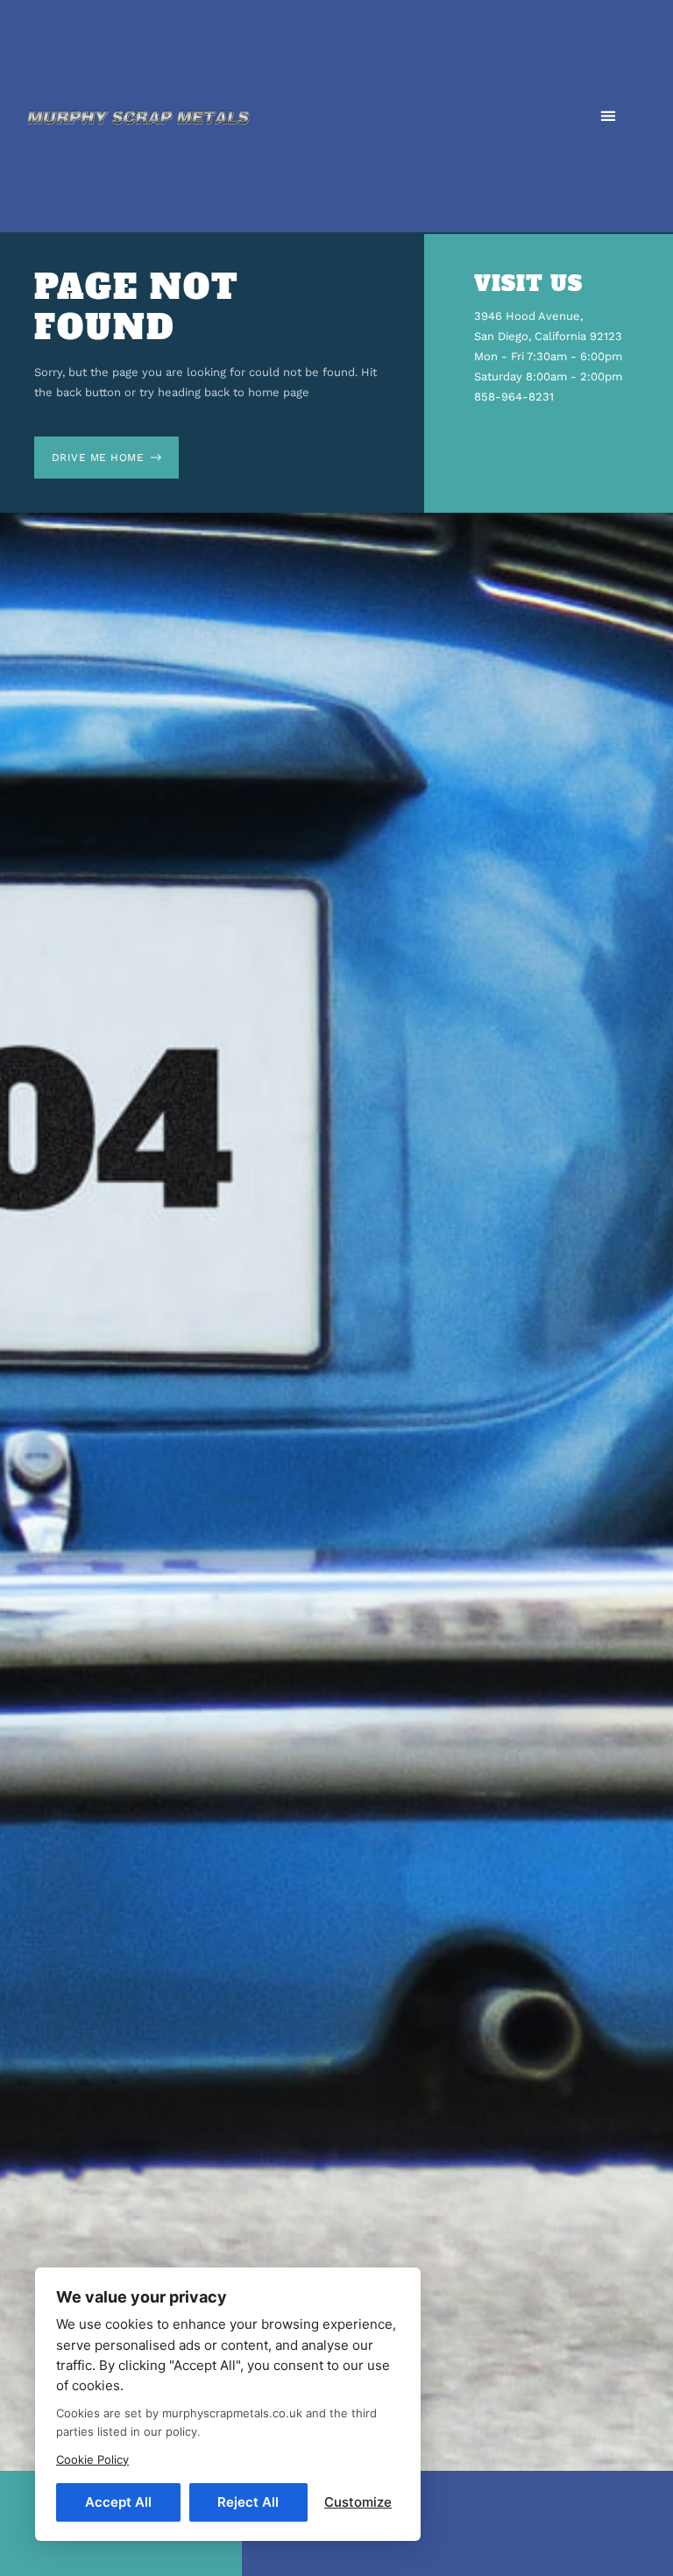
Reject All (248, 2502)
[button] (608, 116)
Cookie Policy (92, 2459)
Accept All (118, 2502)
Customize (358, 2502)
